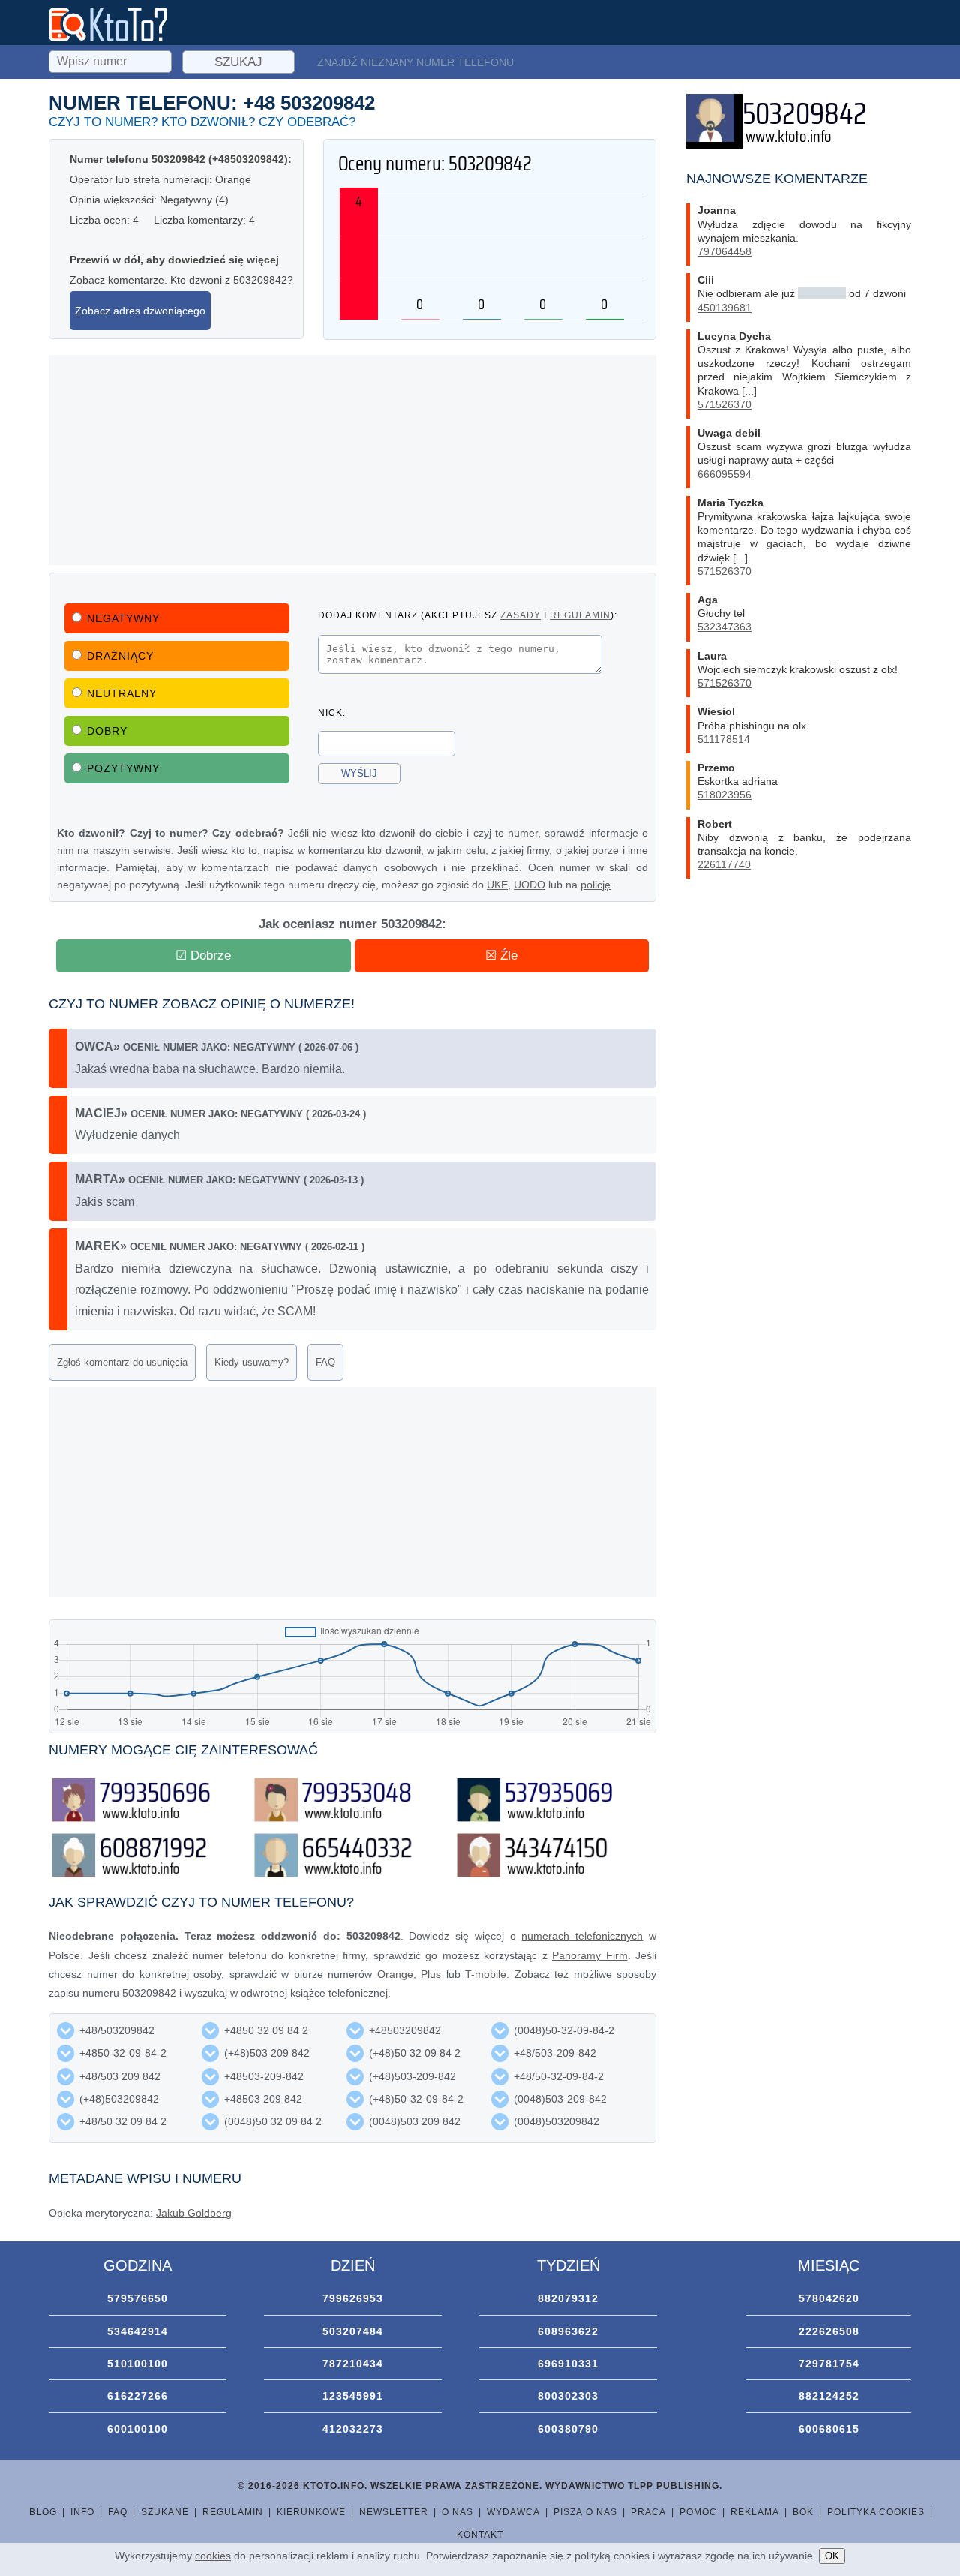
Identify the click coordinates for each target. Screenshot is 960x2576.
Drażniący (120, 656)
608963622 (568, 2331)
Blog (43, 2512)
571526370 (724, 404)
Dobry (107, 731)
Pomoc (698, 2512)
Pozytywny (123, 768)
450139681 (724, 308)
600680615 (829, 2429)
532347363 (724, 627)
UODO (529, 885)
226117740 (724, 864)
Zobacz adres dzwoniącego (140, 311)
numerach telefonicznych (582, 1936)
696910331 (568, 2364)
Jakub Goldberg (194, 2213)
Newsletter (394, 2512)
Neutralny (122, 693)
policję (595, 885)
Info (82, 2512)
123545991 (353, 2396)
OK (832, 2556)
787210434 (353, 2364)
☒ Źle (501, 956)
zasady (520, 615)
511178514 (724, 739)
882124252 (829, 2396)
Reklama (755, 2512)
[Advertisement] (352, 460)
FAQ (325, 1362)
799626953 (353, 2298)
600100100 (138, 2429)
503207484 (353, 2331)
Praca (648, 2512)
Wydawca (513, 2512)
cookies (213, 2556)
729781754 (829, 2364)
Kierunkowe (311, 2512)
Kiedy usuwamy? (252, 1362)
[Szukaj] (112, 59)
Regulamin (233, 2512)
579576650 (138, 2298)
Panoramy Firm (590, 1955)
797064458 (724, 251)
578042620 (829, 2298)
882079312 (568, 2298)
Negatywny (123, 618)
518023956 (724, 795)
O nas (457, 2512)
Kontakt (480, 2535)
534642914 (138, 2331)
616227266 (138, 2396)
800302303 (568, 2396)
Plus (431, 1974)
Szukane (165, 2512)
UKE (497, 885)
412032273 (353, 2429)
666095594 (724, 474)
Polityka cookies (876, 2512)
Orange (395, 1974)
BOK (803, 2512)
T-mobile (486, 1974)
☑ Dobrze (203, 956)
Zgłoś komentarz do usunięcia (122, 1362)
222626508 (829, 2331)
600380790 (568, 2429)
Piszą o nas (585, 2512)
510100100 (138, 2364)
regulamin (580, 615)
